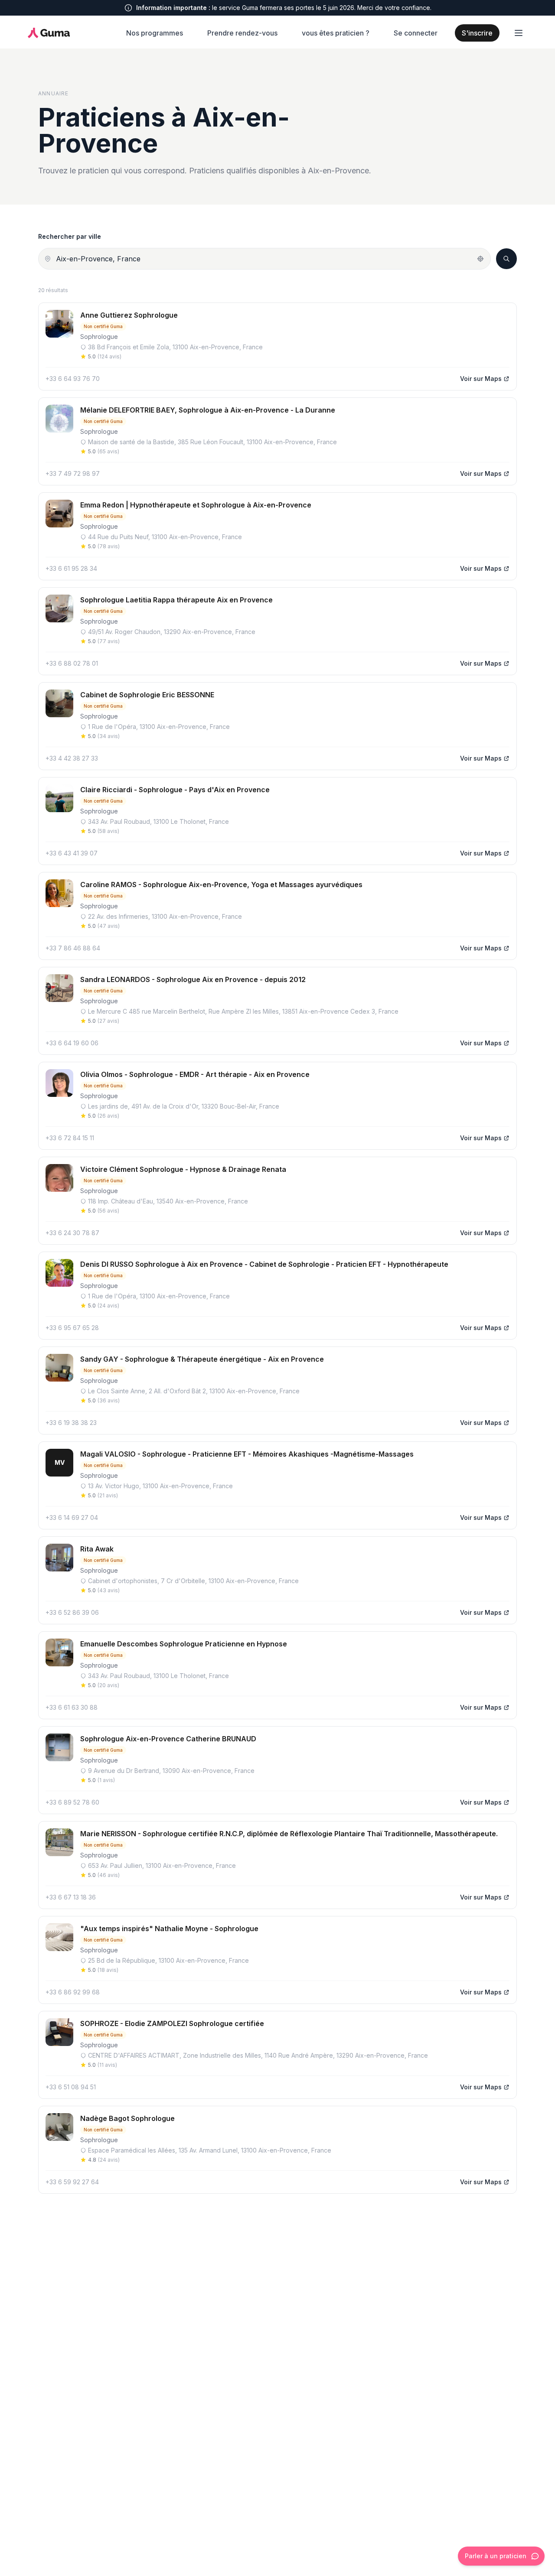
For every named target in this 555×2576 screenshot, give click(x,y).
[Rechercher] (506, 259)
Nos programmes (155, 33)
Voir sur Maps (481, 379)
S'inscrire (477, 33)
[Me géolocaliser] (480, 259)
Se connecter (416, 33)
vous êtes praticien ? (336, 33)
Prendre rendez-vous (242, 33)
